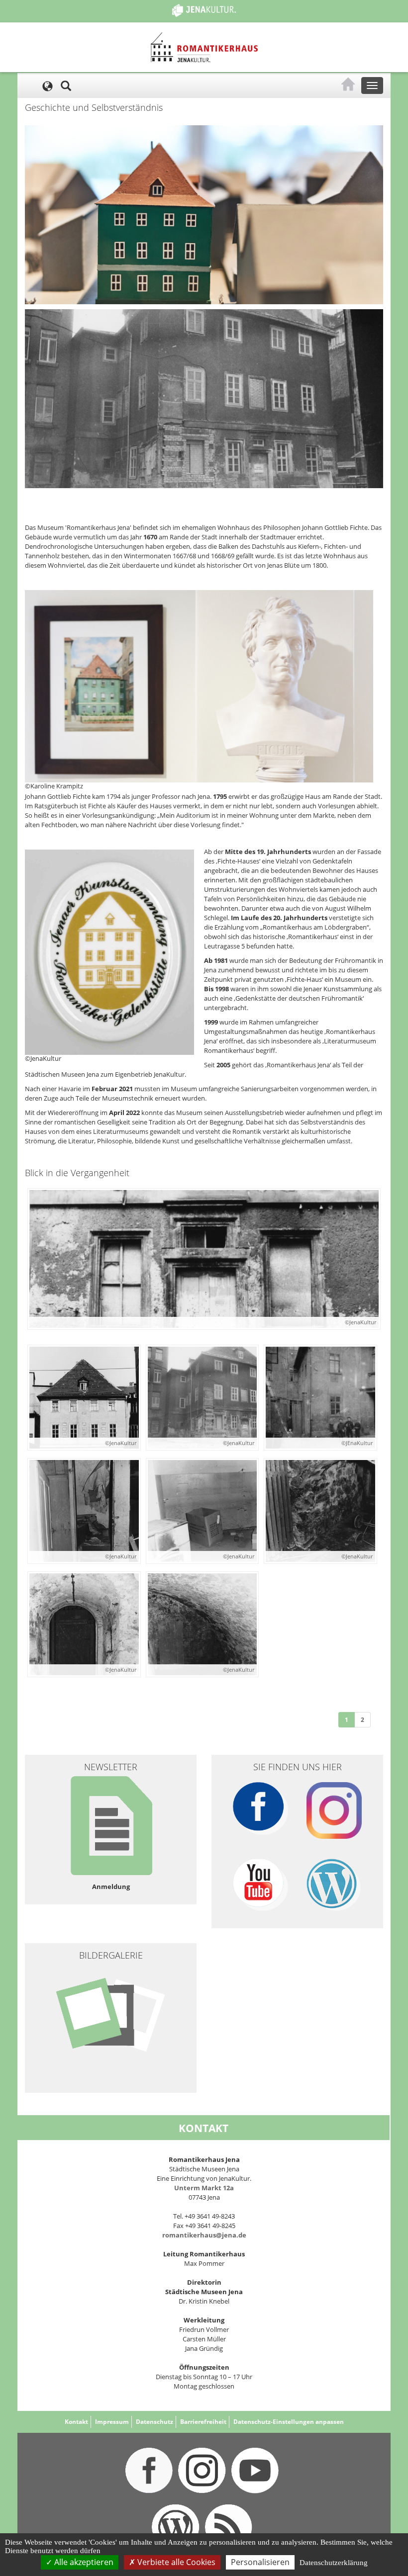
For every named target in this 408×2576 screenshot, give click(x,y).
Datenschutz (154, 2422)
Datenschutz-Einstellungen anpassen (289, 2422)
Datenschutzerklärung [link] (334, 2563)
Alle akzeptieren (83, 2562)
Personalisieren (260, 2562)
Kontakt (76, 2422)
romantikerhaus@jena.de (204, 2235)
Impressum (112, 2422)
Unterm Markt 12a (204, 2188)
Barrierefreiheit (203, 2422)
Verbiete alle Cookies (175, 2562)
